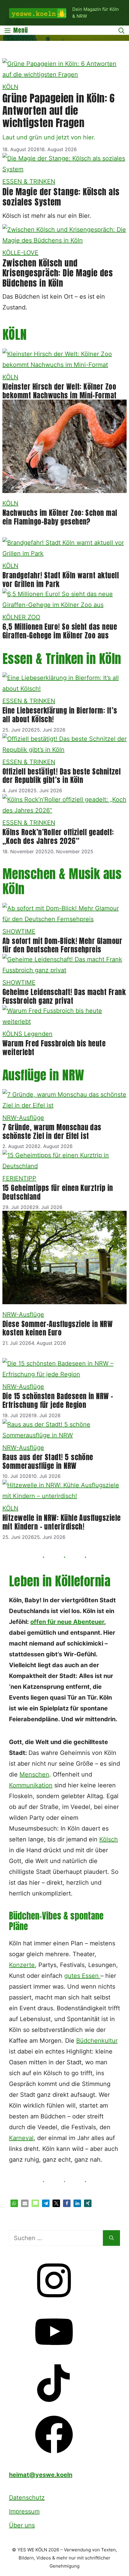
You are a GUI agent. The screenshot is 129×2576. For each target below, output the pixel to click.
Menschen (34, 1774)
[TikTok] (54, 2404)
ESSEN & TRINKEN (29, 181)
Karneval (21, 2138)
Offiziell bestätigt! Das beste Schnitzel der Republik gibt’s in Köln (61, 776)
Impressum (24, 2511)
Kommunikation (31, 1785)
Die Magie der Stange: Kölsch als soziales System (61, 197)
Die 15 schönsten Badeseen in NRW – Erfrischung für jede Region (58, 1401)
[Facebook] (54, 2455)
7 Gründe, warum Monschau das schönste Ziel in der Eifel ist (52, 1132)
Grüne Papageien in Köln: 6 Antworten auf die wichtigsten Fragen (59, 110)
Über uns (22, 2525)
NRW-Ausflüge (23, 1118)
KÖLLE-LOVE (20, 253)
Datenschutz (27, 2498)
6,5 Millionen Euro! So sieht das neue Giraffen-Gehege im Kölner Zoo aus (60, 631)
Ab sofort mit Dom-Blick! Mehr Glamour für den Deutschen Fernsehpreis (62, 945)
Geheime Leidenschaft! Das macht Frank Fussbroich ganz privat (64, 996)
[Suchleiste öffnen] (121, 30)
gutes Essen (82, 1976)
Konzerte (22, 1965)
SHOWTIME (19, 931)
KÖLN (10, 87)
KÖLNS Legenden (27, 1034)
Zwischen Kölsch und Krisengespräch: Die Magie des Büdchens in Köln (58, 273)
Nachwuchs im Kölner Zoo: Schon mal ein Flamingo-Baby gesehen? (60, 517)
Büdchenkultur (97, 2041)
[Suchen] (111, 2238)
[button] (14, 2203)
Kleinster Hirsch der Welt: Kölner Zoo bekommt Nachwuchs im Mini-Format (60, 391)
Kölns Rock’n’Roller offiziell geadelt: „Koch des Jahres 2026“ (58, 837)
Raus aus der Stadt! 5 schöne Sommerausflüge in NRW (48, 1462)
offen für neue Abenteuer (67, 1622)
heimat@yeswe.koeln (41, 2475)
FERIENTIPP (19, 1178)
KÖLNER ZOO (21, 617)
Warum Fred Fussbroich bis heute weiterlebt (54, 1048)
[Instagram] (54, 2301)
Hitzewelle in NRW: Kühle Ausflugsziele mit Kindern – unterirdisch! (61, 1522)
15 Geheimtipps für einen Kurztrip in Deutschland (58, 1192)
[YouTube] (54, 2352)
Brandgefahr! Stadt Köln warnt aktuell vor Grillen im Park (61, 580)
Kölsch (109, 1839)
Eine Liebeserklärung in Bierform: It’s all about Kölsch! (60, 715)
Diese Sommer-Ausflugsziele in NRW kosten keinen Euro (57, 1328)
